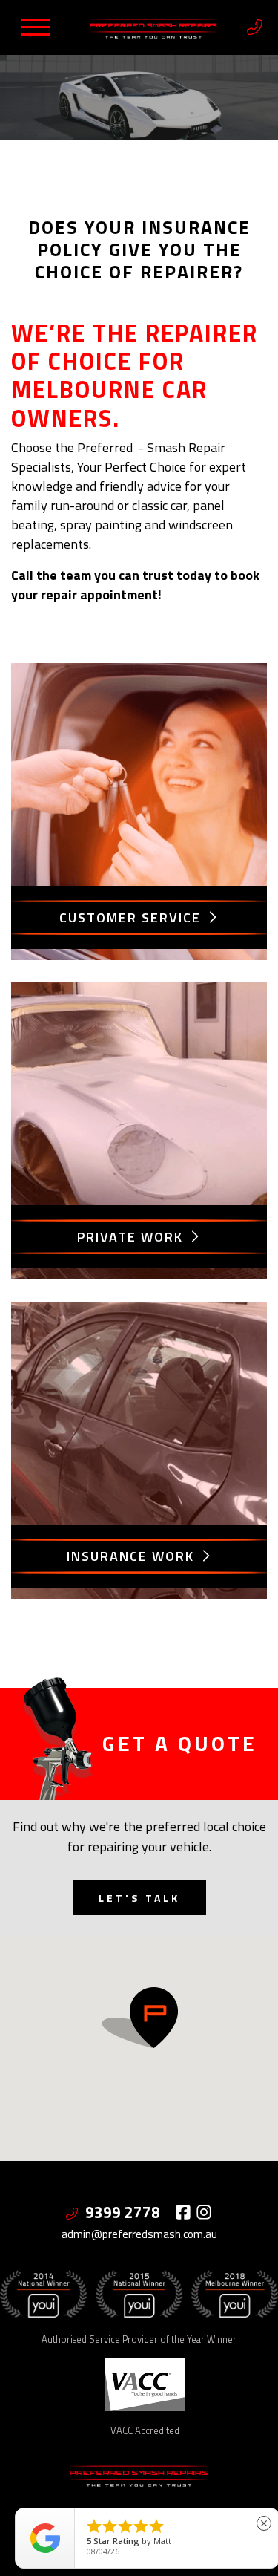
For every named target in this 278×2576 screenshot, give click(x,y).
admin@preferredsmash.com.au (139, 2234)
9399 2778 (125, 2212)
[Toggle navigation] (36, 27)
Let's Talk (139, 1898)
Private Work (132, 1237)
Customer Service (132, 917)
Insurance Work (133, 1556)
